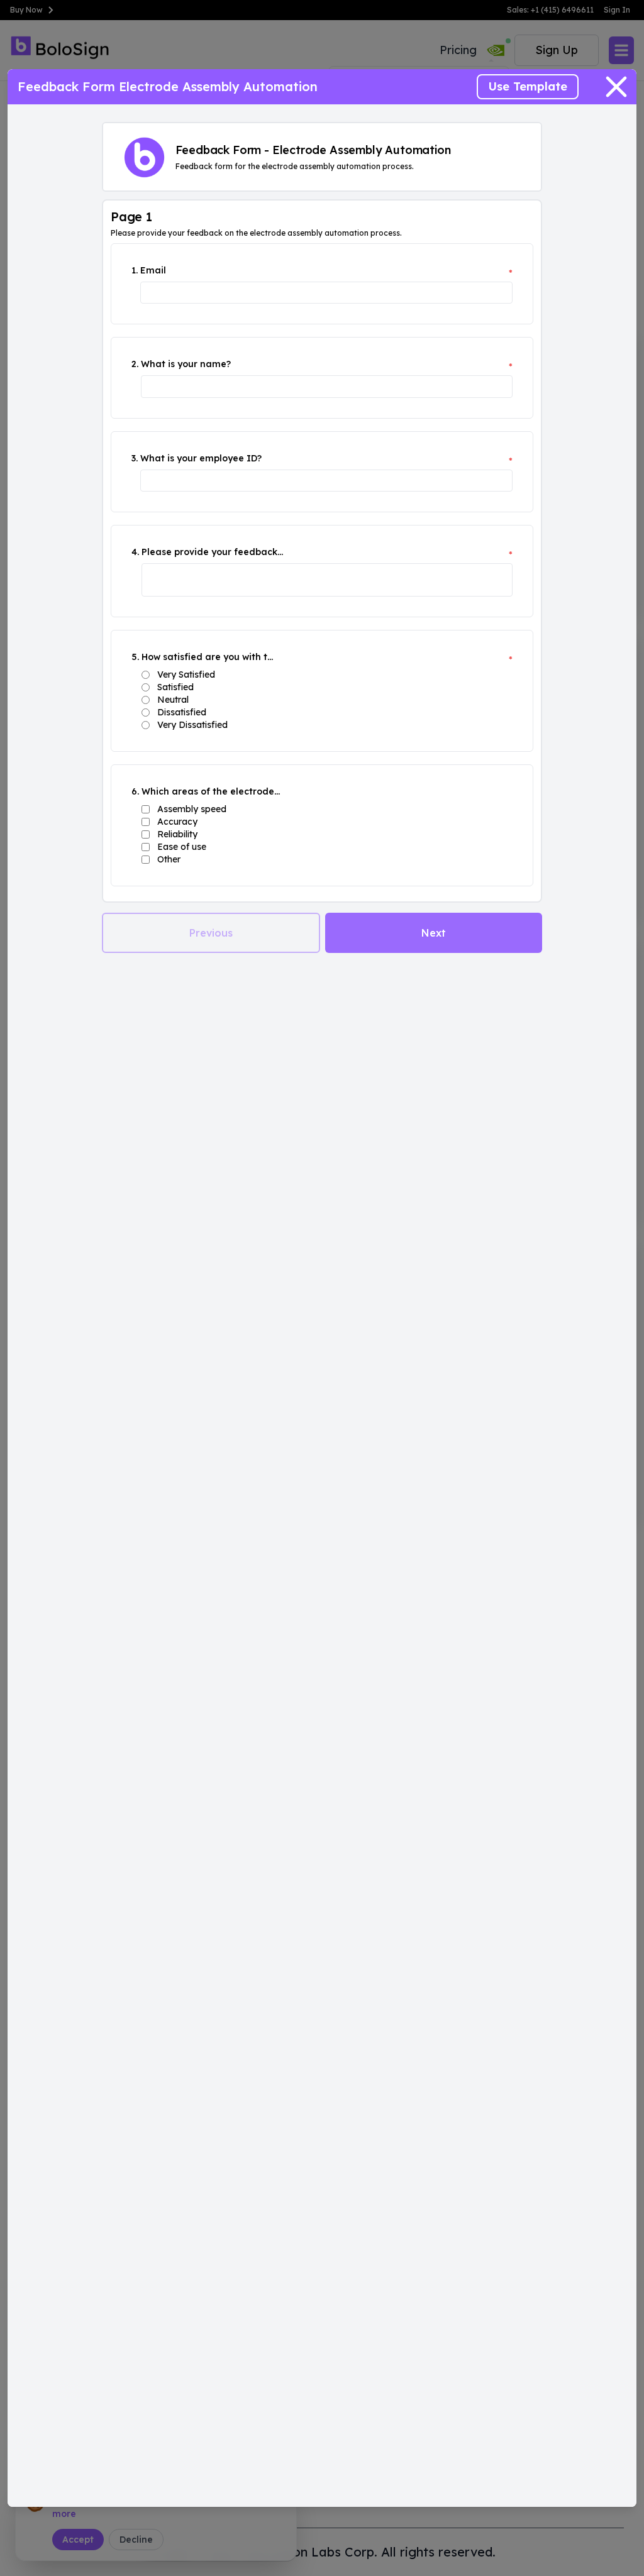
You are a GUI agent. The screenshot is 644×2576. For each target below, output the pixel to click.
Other (169, 859)
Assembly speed (192, 809)
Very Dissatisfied (192, 725)
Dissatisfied (182, 712)
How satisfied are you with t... (207, 657)
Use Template (528, 86)
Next (434, 933)
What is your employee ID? (201, 458)
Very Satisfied (186, 674)
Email (153, 270)
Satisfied (175, 687)
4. (135, 552)
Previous (211, 933)
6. (135, 791)
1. (135, 270)
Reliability (177, 834)
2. (135, 364)
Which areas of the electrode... (211, 791)
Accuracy (177, 822)
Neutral (173, 700)
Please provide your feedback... (212, 552)
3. (135, 458)
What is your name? (186, 364)
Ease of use (182, 847)
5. (135, 657)
